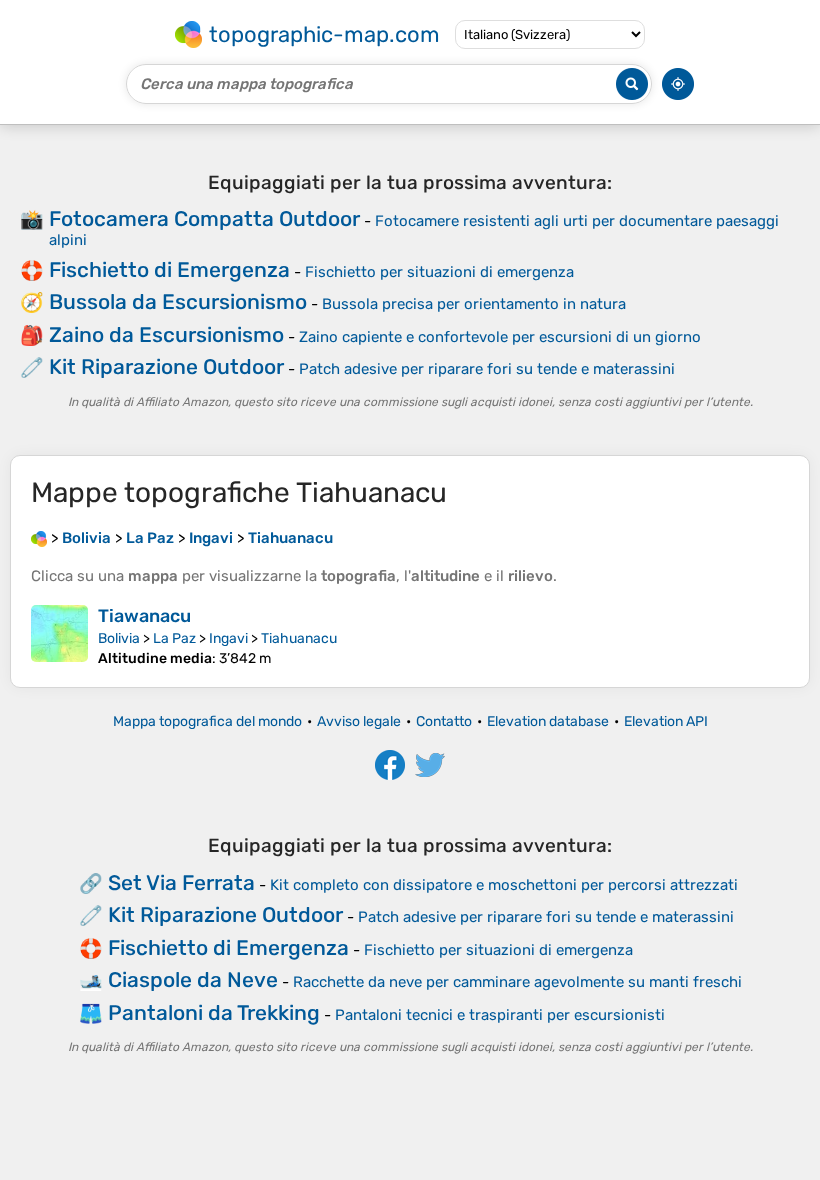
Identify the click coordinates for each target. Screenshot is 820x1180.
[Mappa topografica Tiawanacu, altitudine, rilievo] (59, 636)
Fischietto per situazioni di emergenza (439, 272)
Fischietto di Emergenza (169, 269)
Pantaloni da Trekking (214, 1012)
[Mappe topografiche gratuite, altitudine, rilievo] (39, 538)
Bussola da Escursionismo (178, 301)
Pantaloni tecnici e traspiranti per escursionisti (500, 1015)
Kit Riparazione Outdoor (166, 366)
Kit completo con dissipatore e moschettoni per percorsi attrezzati (504, 885)
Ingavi (228, 638)
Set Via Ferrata (181, 882)
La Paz (174, 638)
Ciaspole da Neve (193, 979)
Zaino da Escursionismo (166, 334)
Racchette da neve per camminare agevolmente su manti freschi (517, 982)
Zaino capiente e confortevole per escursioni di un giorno (500, 337)
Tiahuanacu (299, 638)
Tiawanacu (144, 616)
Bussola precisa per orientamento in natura (474, 304)
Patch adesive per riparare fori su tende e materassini (487, 369)
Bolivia (119, 638)
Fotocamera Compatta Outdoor (204, 218)
